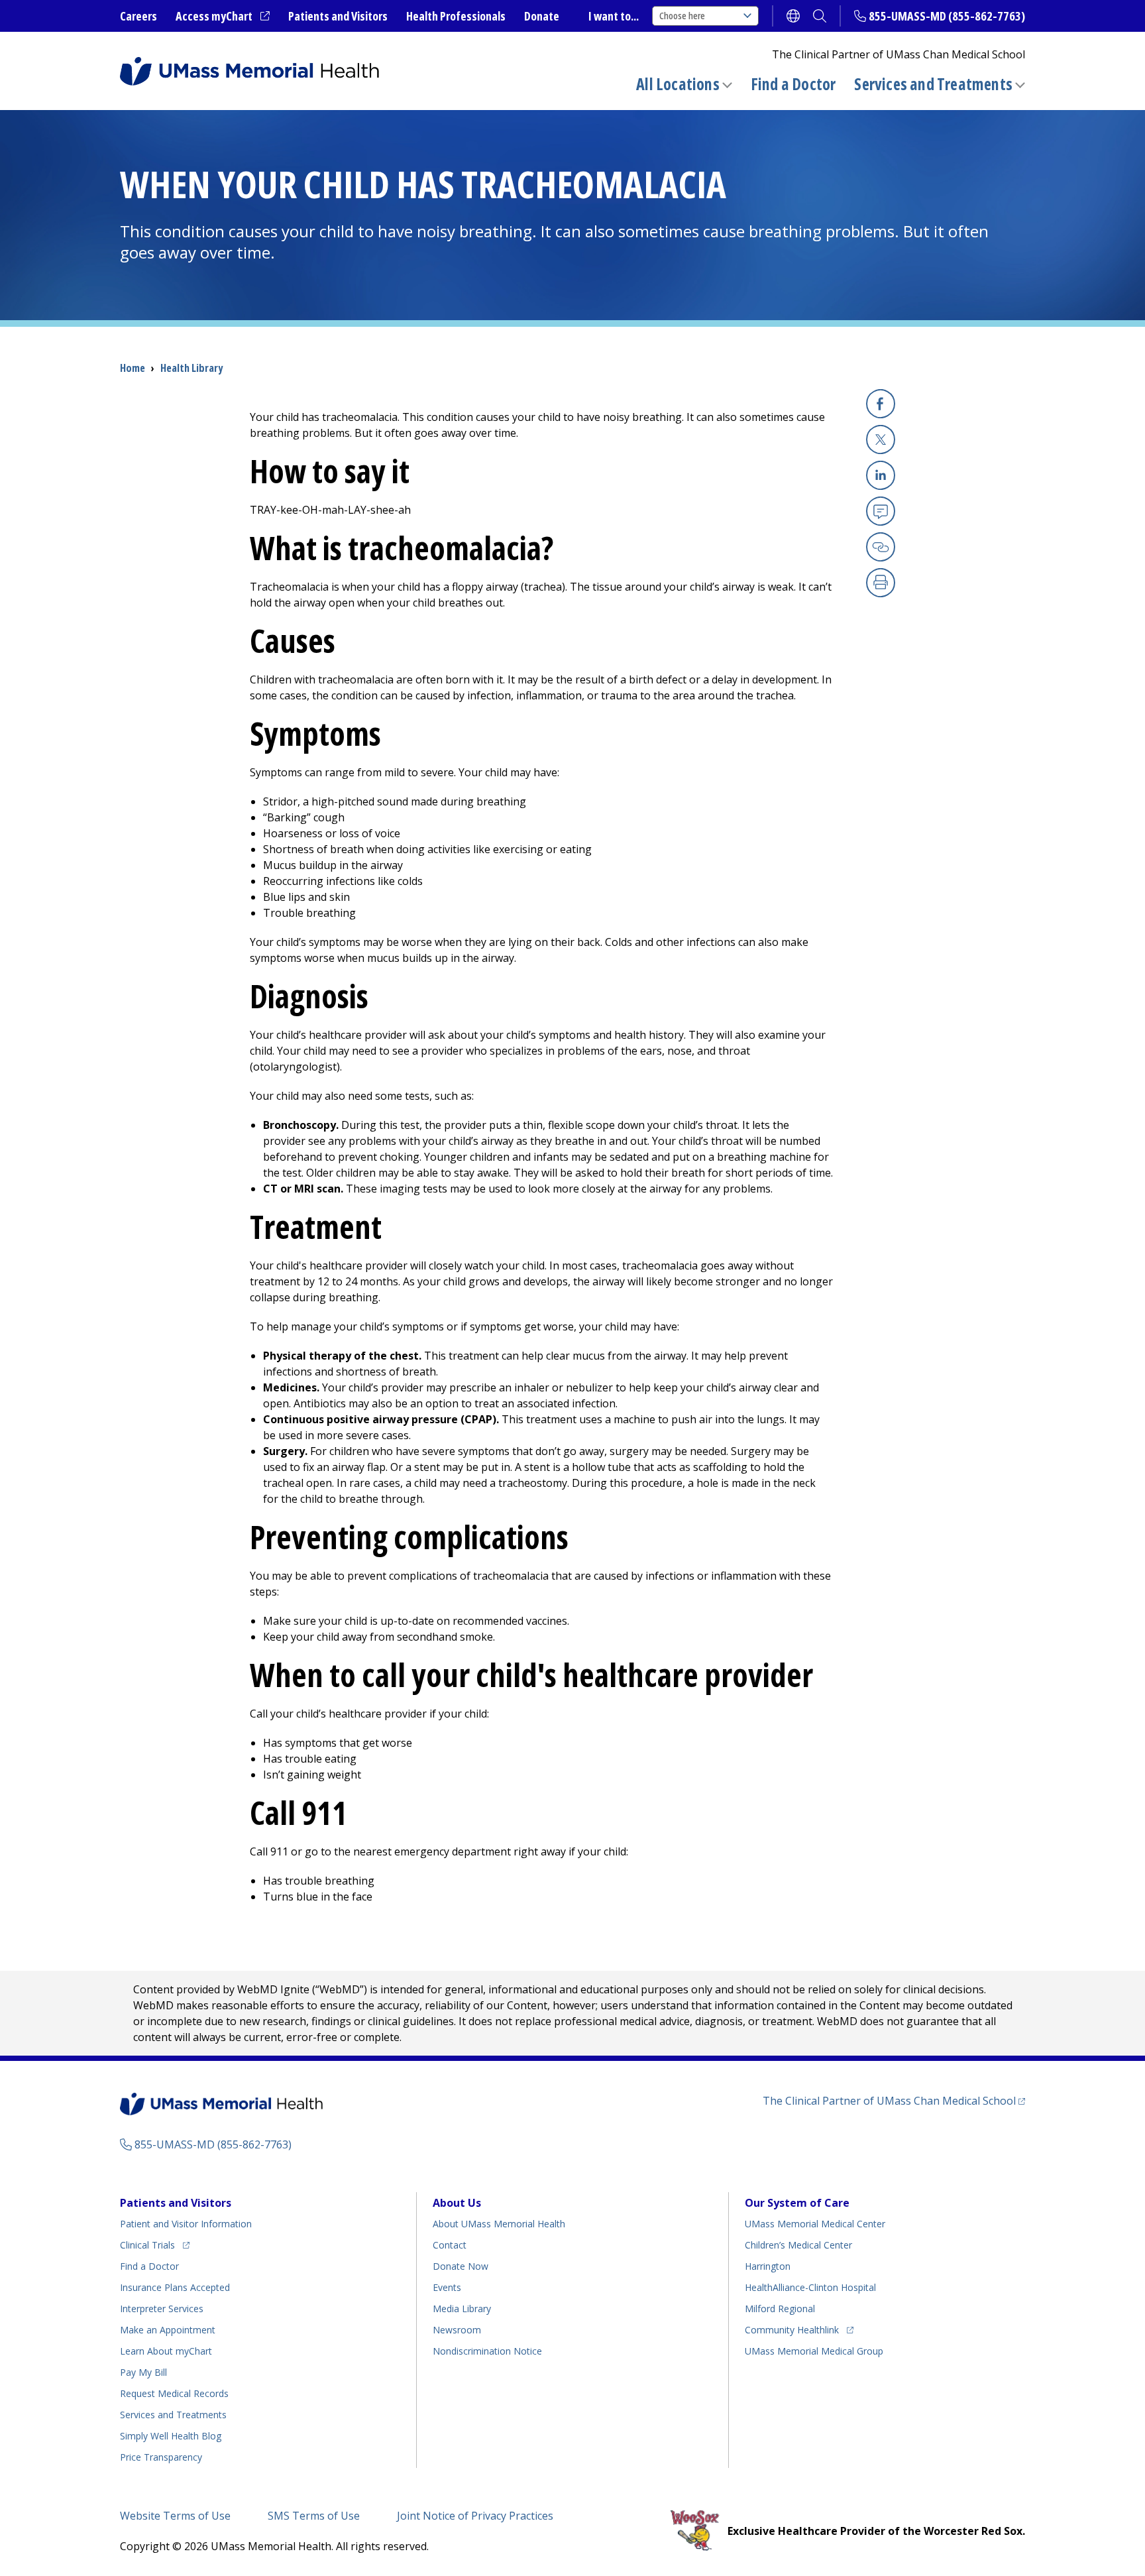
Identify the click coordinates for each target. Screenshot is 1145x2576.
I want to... (614, 16)
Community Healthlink (792, 2329)
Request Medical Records (174, 2393)
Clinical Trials (155, 2245)
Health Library (191, 368)
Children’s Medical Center (798, 2245)
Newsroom (457, 2330)
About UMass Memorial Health (499, 2224)
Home (133, 368)
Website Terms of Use (175, 2516)
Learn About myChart (166, 2351)
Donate (542, 16)
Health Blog (171, 2436)
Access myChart (223, 17)
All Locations (678, 84)
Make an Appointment (168, 2330)
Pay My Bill (143, 2372)
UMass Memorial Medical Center (815, 2224)
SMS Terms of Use (314, 2516)
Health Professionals (456, 16)
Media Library (462, 2309)
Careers (138, 16)
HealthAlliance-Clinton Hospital (810, 2287)
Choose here (682, 16)
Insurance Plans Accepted (175, 2287)
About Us (457, 2203)
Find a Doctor (793, 84)
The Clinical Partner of (894, 2100)
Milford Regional (780, 2309)
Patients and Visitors (338, 16)
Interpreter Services (162, 2309)
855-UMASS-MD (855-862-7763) (947, 16)
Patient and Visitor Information (186, 2224)
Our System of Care (797, 2203)
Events (447, 2287)
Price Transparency (161, 2457)
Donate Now (461, 2266)
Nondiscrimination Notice (487, 2351)
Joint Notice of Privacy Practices (475, 2516)
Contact (450, 2245)
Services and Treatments (933, 84)
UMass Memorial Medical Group (814, 2351)
